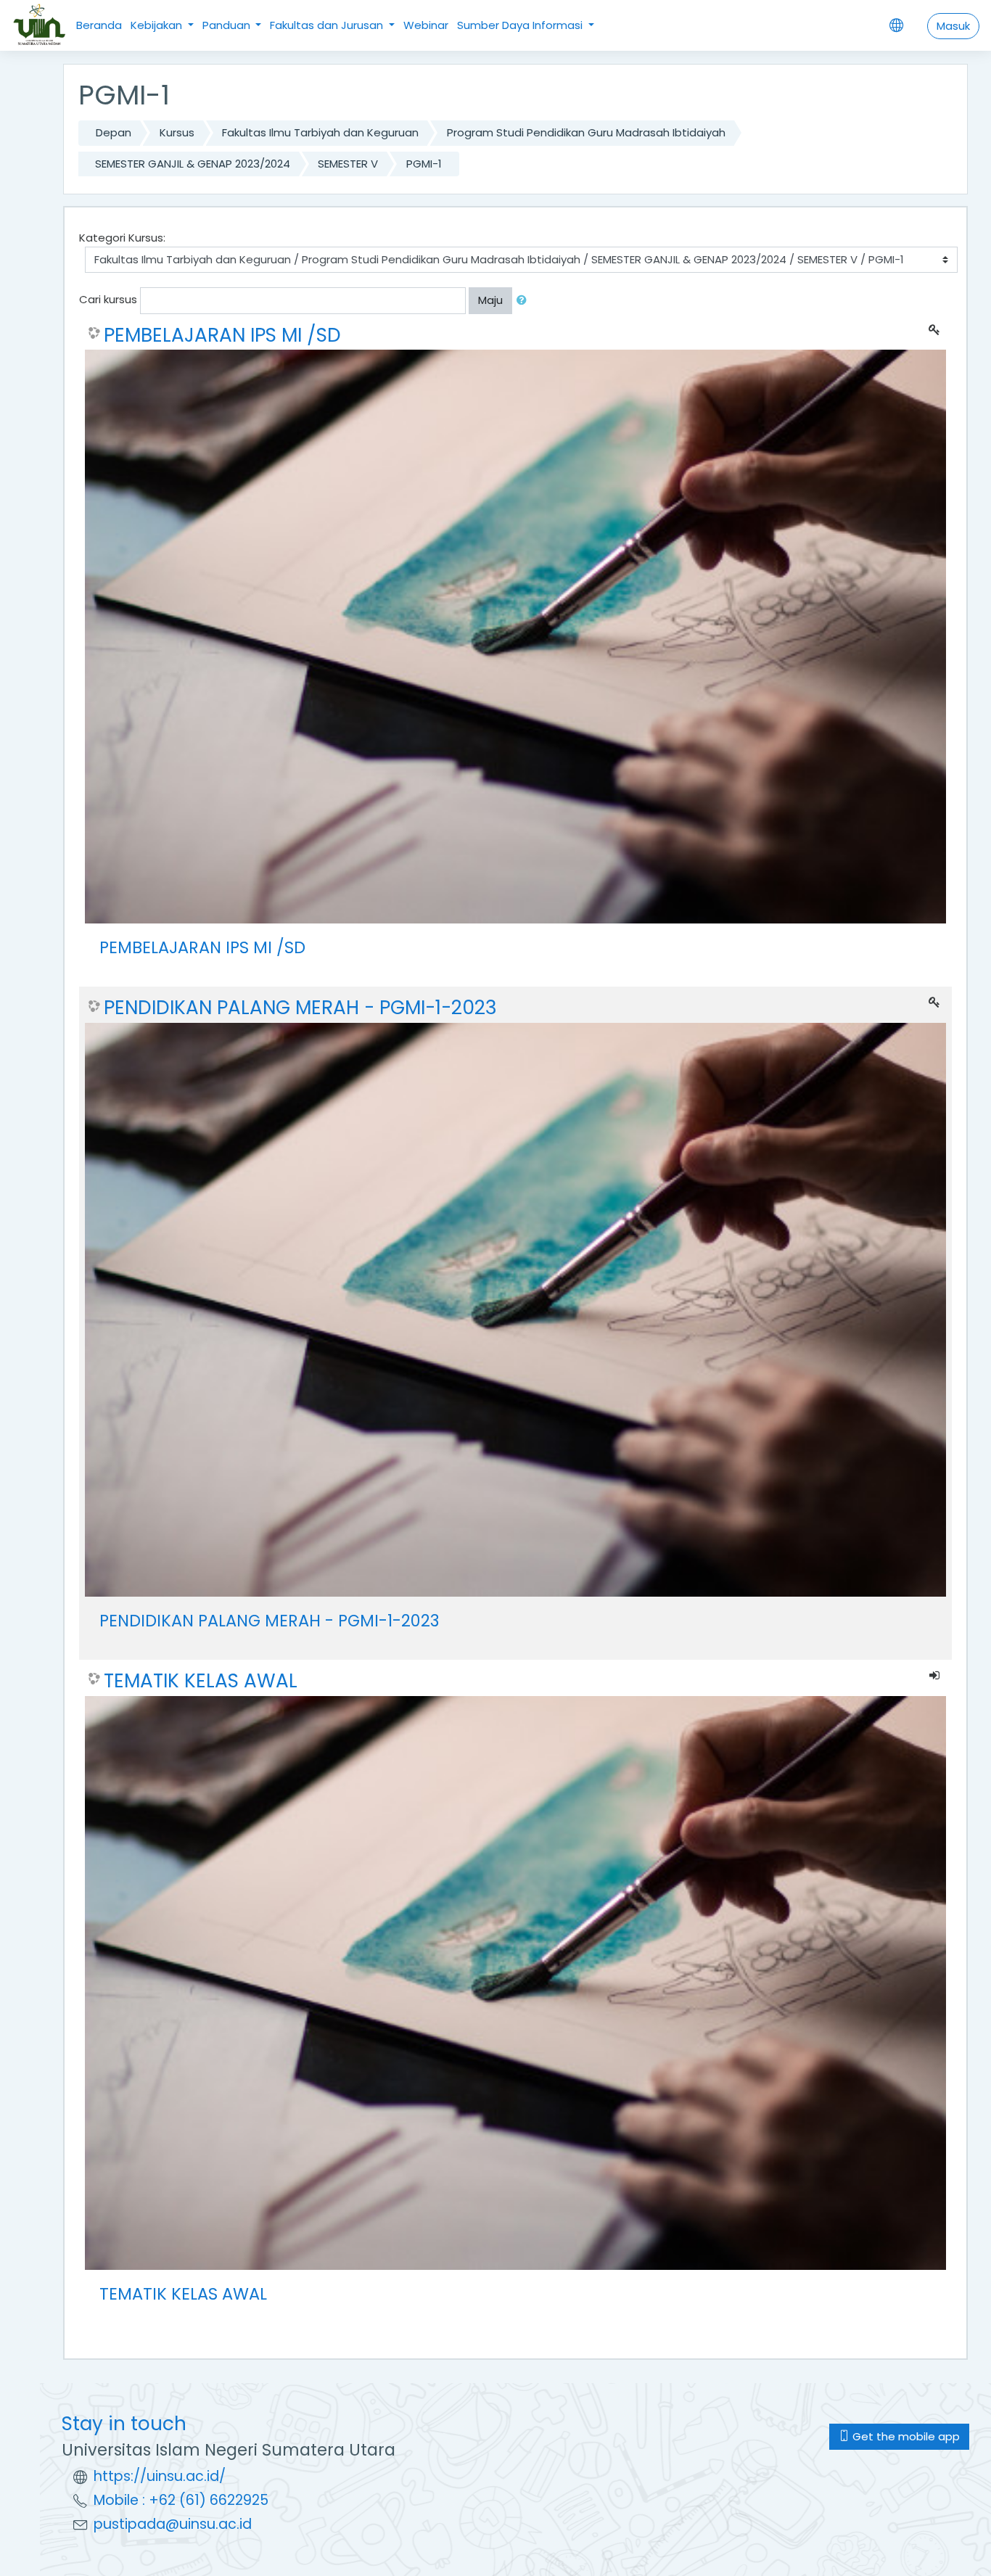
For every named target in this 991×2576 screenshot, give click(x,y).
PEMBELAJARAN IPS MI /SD (222, 335)
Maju (490, 300)
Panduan (228, 25)
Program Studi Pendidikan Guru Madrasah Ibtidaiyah (586, 132)
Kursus (177, 132)
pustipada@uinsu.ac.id (173, 2524)
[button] (525, 301)
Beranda (99, 25)
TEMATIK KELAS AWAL (201, 1681)
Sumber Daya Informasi (521, 25)
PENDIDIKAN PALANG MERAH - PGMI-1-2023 (300, 1008)
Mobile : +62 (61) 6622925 (181, 2500)
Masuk (953, 26)
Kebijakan (158, 25)
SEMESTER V (348, 164)
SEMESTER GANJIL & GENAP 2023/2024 (193, 164)
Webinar (426, 25)
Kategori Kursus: (122, 238)
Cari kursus (108, 299)
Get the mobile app (905, 2436)
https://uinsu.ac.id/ (160, 2476)
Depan (114, 132)
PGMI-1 (424, 164)
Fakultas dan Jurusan (328, 25)
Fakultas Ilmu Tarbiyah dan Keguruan (320, 132)
